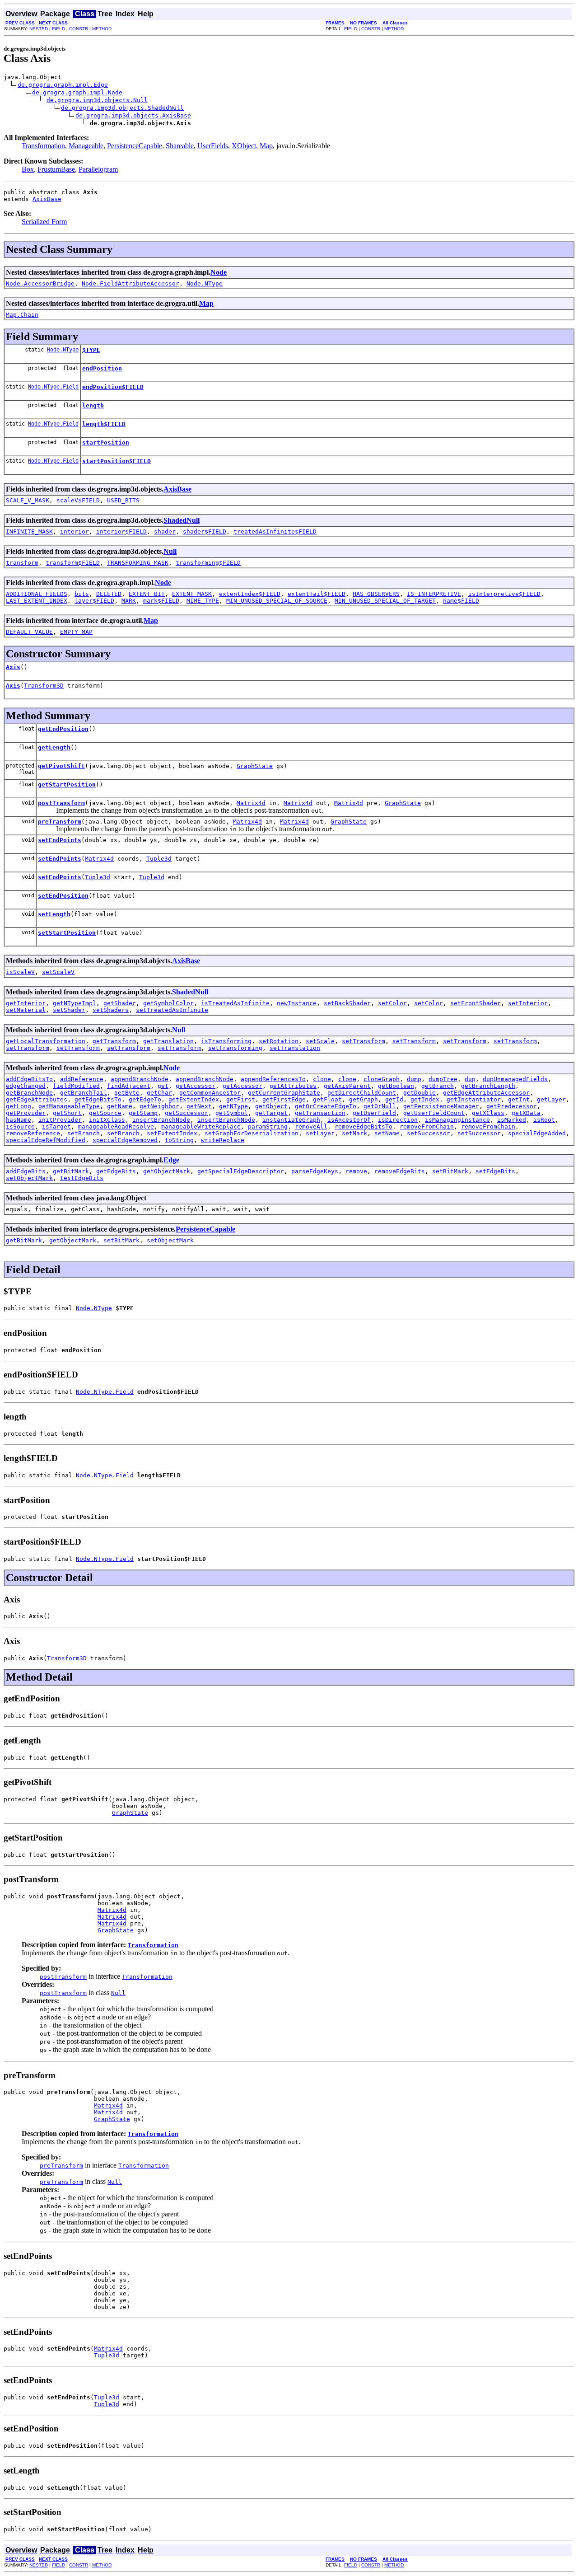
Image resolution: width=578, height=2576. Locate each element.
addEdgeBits (26, 1171)
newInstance (297, 1003)
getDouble (420, 1093)
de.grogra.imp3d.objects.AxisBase (133, 115)
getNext (199, 1106)
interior (75, 532)
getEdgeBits (116, 1171)
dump (414, 1079)
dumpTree (443, 1079)
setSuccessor (429, 1133)
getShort (67, 1113)
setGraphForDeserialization (252, 1133)
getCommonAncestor (210, 1093)
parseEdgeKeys (315, 1171)
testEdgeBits (82, 1178)
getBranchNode (29, 1093)
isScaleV (20, 972)
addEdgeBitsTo (29, 1079)
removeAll (311, 1126)
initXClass (107, 1120)
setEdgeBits (495, 1171)
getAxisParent (347, 1086)
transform (22, 563)
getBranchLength (488, 1086)
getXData (526, 1113)
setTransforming (235, 1048)
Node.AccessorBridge (40, 283)
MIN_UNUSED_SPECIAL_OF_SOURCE (277, 601)
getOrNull (380, 1106)
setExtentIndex (172, 1133)
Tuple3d (159, 859)
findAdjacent (129, 1086)
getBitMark (71, 1171)
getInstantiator (474, 1099)
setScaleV (58, 972)
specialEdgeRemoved (125, 1140)
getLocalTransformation (46, 1041)
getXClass (488, 1113)
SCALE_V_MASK (28, 500)
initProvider (60, 1120)
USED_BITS (123, 500)
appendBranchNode (140, 1079)
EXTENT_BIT (147, 594)
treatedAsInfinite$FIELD (275, 532)
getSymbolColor (168, 1003)
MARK (129, 601)
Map (266, 146)
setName (387, 1133)
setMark (354, 1133)
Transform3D (44, 686)
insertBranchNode (161, 1120)
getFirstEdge (284, 1099)
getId (394, 1099)
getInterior (26, 1003)
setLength (54, 914)
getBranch (438, 1086)
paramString (268, 1126)
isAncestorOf (349, 1120)
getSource (105, 1113)
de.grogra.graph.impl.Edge (63, 85)
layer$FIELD (94, 601)
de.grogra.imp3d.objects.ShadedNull (122, 108)
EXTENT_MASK (192, 594)
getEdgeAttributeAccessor (486, 1093)
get (163, 1086)
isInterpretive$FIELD (504, 594)
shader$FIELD (205, 532)
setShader (69, 1010)
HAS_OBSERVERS (376, 594)
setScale (320, 1041)
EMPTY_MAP (76, 632)
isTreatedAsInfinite (235, 1003)
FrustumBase (56, 169)
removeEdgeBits (400, 1171)
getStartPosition (67, 785)
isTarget (56, 1126)
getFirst (241, 1099)
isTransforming (226, 1041)
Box (28, 169)
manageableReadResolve (116, 1126)
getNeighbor (159, 1106)
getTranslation (168, 1041)
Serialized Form (44, 222)
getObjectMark (167, 1171)
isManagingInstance (457, 1120)
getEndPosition (63, 729)
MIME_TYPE (203, 601)
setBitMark (450, 1171)
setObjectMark (29, 1178)
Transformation (43, 146)
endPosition (102, 368)
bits (82, 594)
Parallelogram (98, 169)
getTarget (271, 1113)
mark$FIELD (161, 601)
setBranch (84, 1133)
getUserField (374, 1113)
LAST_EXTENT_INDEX (37, 601)
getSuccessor (186, 1113)
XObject (244, 146)
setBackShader (347, 1003)
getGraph (364, 1099)
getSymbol (232, 1113)
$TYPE (91, 350)
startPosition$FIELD (117, 461)
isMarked (512, 1120)
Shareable (180, 146)
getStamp (143, 1113)
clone (322, 1079)
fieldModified (76, 1086)
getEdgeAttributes (37, 1099)
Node (219, 272)
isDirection (398, 1120)
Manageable (86, 146)
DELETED (109, 594)
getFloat (327, 1099)
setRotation (279, 1041)
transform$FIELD (73, 563)
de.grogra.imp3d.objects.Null (97, 100)
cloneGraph (382, 1079)
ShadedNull (182, 520)
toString (179, 1140)
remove (356, 1171)
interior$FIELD (121, 532)
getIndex (425, 1099)
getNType (233, 1106)
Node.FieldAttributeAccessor (131, 283)
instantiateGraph (291, 1120)
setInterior (528, 1003)
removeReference (33, 1133)
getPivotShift (61, 766)
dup (470, 1079)
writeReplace (223, 1140)
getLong (19, 1106)
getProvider (26, 1113)
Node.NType (205, 283)
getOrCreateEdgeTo (326, 1106)
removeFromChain (427, 1126)
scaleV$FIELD (78, 500)
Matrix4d (251, 803)
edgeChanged (26, 1086)
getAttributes (293, 1086)
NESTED (39, 29)
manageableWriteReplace (201, 1126)
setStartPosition (67, 933)
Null (170, 551)
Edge (171, 1160)
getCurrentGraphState (284, 1093)
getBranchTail (84, 1093)
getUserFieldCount (434, 1113)
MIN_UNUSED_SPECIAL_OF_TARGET (385, 601)
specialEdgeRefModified (46, 1140)
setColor (392, 1003)
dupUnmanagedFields (515, 1079)
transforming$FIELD (208, 563)
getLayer (551, 1099)
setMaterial (26, 1010)
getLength (54, 747)
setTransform (364, 1041)
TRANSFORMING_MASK (138, 563)
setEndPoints (60, 840)
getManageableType (69, 1106)
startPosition (106, 443)
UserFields (213, 146)
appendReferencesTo (273, 1079)
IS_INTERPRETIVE (434, 594)
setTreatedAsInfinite (172, 1010)
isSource (20, 1126)
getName (120, 1106)
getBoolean (396, 1086)
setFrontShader (475, 1003)
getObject (271, 1106)
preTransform (60, 822)
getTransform (114, 1041)
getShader (120, 1003)
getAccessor (196, 1086)
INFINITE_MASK (29, 532)
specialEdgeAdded (537, 1133)
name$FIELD (461, 601)
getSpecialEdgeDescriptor (241, 1171)
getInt (519, 1099)
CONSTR (79, 29)
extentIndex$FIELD (250, 594)
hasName (19, 1120)
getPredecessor (512, 1106)
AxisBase (47, 199)
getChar (159, 1093)
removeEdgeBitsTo (364, 1126)
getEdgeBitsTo (98, 1099)
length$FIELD (104, 424)
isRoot (544, 1120)
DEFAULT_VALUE (29, 632)
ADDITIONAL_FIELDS (37, 594)
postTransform (61, 803)
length (93, 405)
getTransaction (320, 1113)
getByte (127, 1093)
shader (165, 532)
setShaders (111, 1010)
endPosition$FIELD (113, 387)
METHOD (102, 29)
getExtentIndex (194, 1099)
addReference (82, 1079)
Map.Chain (22, 315)
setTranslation (295, 1048)
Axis (13, 667)
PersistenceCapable (135, 146)
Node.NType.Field (53, 387)
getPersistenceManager (441, 1106)
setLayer (320, 1133)
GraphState (255, 766)
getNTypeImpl (75, 1003)
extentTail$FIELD (317, 594)
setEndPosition (63, 896)
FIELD (58, 29)
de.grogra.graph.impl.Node (77, 92)
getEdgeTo (145, 1099)
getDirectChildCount (362, 1093)
